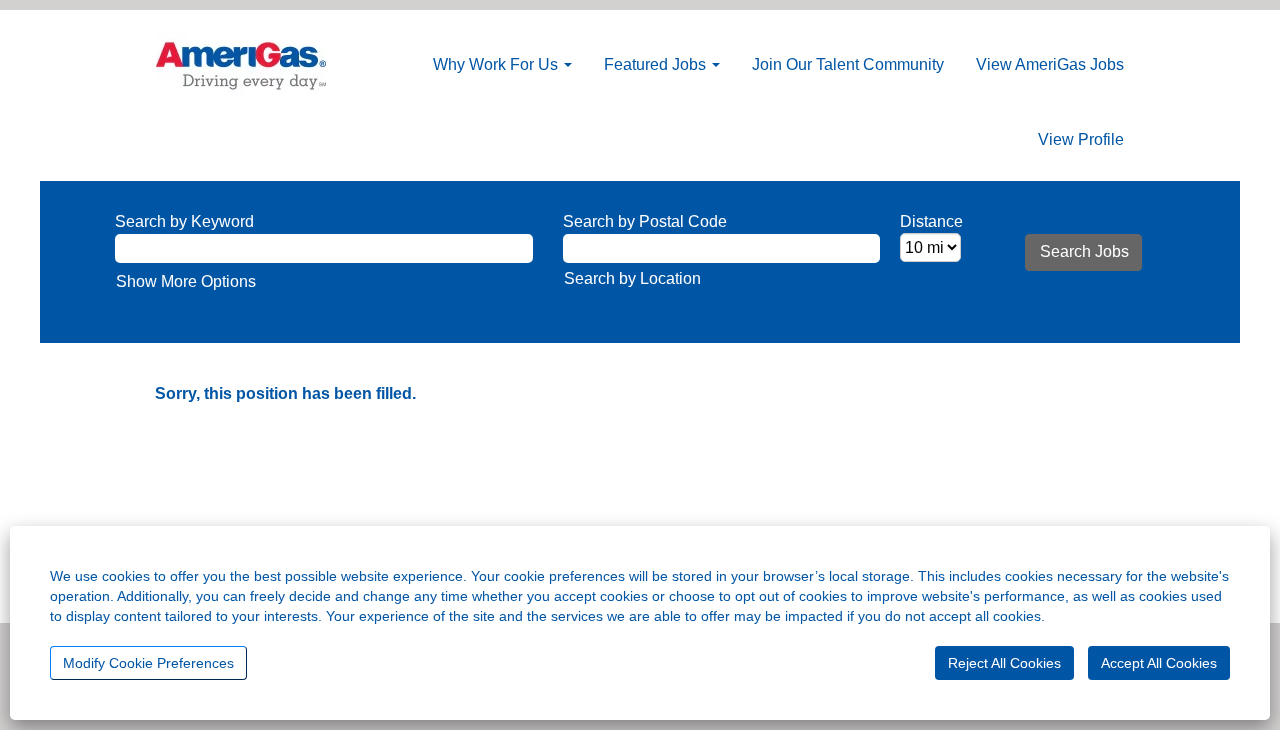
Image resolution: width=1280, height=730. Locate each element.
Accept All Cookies (1159, 663)
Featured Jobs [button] (657, 64)
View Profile (1081, 139)
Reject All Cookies (1004, 663)
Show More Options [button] (186, 281)
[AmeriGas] (241, 64)
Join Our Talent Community (848, 64)
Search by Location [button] (632, 278)
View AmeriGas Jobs (1050, 64)
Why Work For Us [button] (497, 64)
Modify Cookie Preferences (148, 663)
